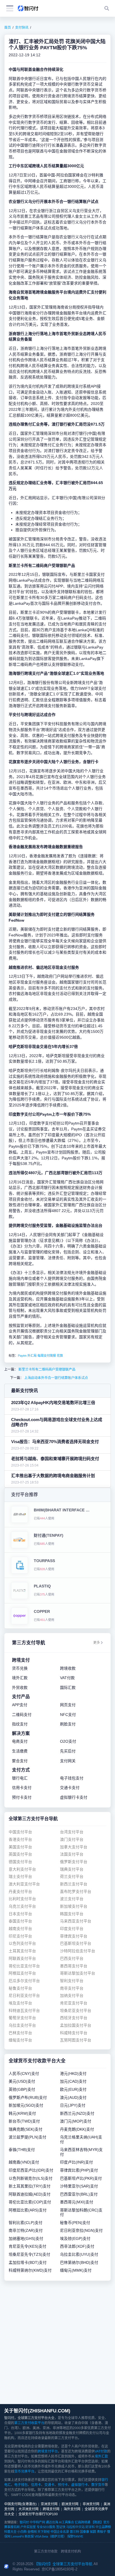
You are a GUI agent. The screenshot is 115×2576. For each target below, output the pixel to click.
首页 (8, 28)
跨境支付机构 (71, 2551)
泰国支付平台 (20, 1921)
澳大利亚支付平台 (24, 1884)
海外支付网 (72, 2509)
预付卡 (63, 2485)
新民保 (29, 2536)
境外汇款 (101, 2456)
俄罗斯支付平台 (74, 1862)
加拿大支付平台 (74, 1847)
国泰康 (84, 2532)
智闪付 (24, 2522)
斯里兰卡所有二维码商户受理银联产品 (46, 1370)
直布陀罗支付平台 (76, 1892)
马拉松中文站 (75, 2527)
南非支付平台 (72, 1988)
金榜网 (32, 2532)
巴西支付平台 (72, 1959)
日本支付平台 (20, 1914)
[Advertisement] (57, 2342)
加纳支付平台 (72, 1996)
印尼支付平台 (20, 1936)
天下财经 (44, 2532)
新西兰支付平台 (74, 1884)
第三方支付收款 (46, 2551)
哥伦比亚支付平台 (24, 1966)
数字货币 (98, 2485)
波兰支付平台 (72, 1899)
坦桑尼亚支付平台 (76, 2011)
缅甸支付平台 (20, 2040)
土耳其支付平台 (22, 1951)
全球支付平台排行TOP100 (38, 2514)
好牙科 (90, 2527)
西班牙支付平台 (74, 2018)
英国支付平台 (20, 1854)
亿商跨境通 (82, 2522)
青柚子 (101, 2532)
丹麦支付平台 (20, 1892)
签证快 (61, 2527)
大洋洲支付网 (28, 2509)
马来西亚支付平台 (76, 1921)
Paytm (22, 1356)
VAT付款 (101, 2451)
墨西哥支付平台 (74, 1966)
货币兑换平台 (24, 2471)
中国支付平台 (20, 1832)
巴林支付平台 (20, 2033)
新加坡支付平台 (74, 1906)
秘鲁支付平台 (20, 1988)
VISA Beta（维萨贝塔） (51, 2536)
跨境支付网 (51, 2509)
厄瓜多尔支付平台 (24, 1981)
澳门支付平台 (72, 1840)
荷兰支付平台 (72, 1877)
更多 (97, 1643)
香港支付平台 (20, 1840)
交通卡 (49, 2485)
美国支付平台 (20, 1847)
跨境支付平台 (48, 2451)
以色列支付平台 (22, 1943)
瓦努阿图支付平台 (76, 2040)
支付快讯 (22, 28)
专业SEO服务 (46, 2527)
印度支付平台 (72, 1929)
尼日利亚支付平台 (24, 1996)
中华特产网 (37, 2522)
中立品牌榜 (103, 2527)
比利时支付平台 (22, 1899)
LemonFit (17, 2536)
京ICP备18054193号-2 (59, 2569)
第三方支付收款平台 (29, 2423)
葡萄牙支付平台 (22, 2018)
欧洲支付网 (70, 2504)
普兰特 (74, 2532)
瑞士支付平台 (20, 1877)
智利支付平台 (72, 1981)
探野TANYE (75, 2536)
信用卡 (36, 2485)
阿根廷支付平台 (22, 1973)
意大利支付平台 (22, 1869)
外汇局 (32, 1356)
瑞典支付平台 (72, 1869)
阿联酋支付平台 (22, 1959)
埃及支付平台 (20, 2003)
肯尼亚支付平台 (74, 2003)
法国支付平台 (72, 1854)
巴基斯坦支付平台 (76, 1943)
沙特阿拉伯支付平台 (78, 1951)
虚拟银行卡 (80, 2485)
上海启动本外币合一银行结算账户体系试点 (56, 1378)
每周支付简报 (47, 1356)
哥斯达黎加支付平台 (78, 1973)
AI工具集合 (66, 2522)
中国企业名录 (60, 2532)
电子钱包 (21, 2485)
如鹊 (93, 2532)
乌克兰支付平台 (22, 1906)
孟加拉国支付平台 (76, 2025)
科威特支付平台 (74, 2033)
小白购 (22, 2532)
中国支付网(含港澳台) (20, 2504)
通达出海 (52, 2522)
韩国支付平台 (72, 1914)
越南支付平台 (20, 1929)
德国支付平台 (20, 1862)
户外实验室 (28, 2527)
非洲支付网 (91, 2504)
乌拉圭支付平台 (22, 2025)
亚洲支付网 (49, 2504)
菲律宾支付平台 (74, 1936)
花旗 (60, 1356)
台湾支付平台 (72, 1832)
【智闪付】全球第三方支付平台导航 (63, 2564)
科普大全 (10, 2532)
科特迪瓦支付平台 (24, 2011)
